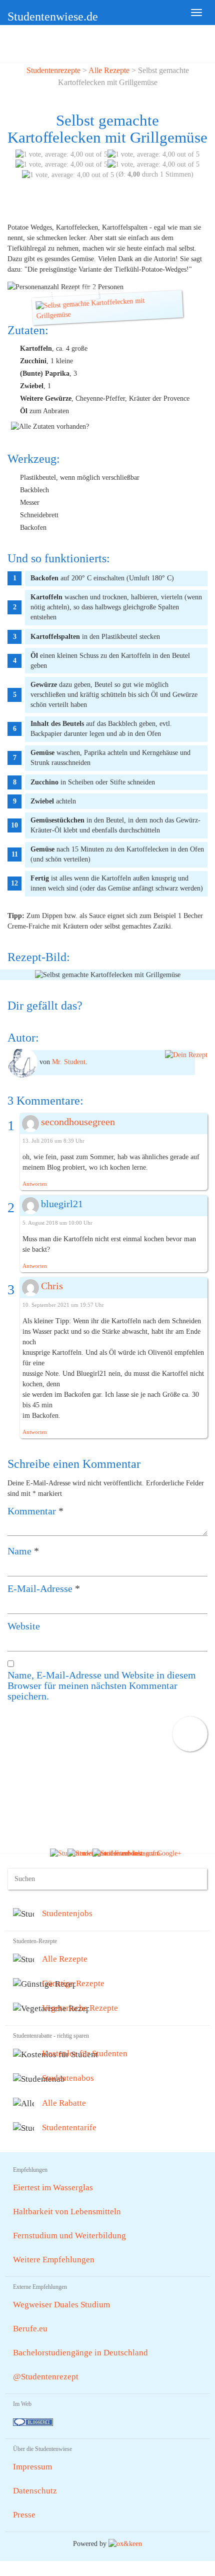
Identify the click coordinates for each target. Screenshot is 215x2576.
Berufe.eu (30, 2329)
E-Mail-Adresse (44, 1589)
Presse (24, 2515)
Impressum (32, 2467)
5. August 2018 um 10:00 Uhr (57, 1223)
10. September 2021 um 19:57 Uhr (63, 1305)
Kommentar (35, 1511)
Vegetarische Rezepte (80, 2008)
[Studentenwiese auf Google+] (137, 1853)
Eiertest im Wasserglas (53, 2188)
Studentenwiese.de (53, 17)
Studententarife (69, 2127)
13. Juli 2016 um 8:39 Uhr (53, 1141)
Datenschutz (35, 2491)
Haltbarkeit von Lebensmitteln (67, 2212)
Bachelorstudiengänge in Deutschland (80, 2353)
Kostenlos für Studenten (85, 2053)
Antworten (35, 1184)
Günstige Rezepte (73, 1983)
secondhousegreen (78, 1122)
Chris (52, 1286)
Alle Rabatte (64, 2103)
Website (24, 1626)
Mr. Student (69, 1062)
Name (23, 1551)
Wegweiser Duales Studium (61, 2305)
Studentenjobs (67, 1913)
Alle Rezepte (109, 70)
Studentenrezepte (53, 70)
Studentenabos (68, 2078)
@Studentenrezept (46, 2377)
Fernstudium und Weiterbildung (69, 2236)
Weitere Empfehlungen (54, 2260)
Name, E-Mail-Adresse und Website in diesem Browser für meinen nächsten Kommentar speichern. (102, 1686)
